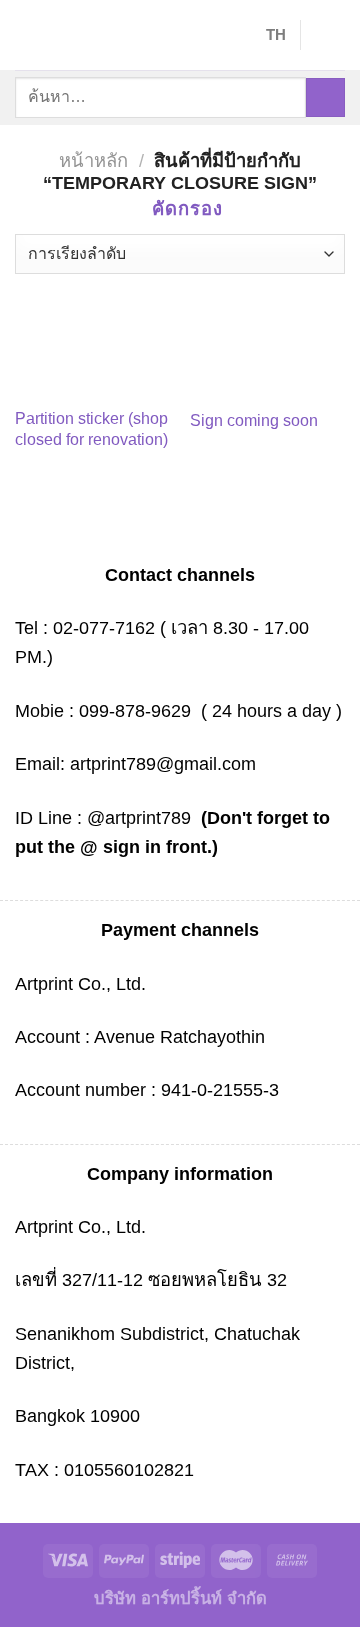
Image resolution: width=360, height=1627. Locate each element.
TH (276, 35)
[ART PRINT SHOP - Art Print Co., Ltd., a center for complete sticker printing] (154, 35)
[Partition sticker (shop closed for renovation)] (92, 337)
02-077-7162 (104, 627)
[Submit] (325, 97)
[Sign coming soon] (267, 337)
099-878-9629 (135, 710)
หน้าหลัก (93, 160)
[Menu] (29, 35)
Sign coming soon (254, 420)
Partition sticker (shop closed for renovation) (91, 428)
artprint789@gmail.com (163, 763)
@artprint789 (136, 817)
